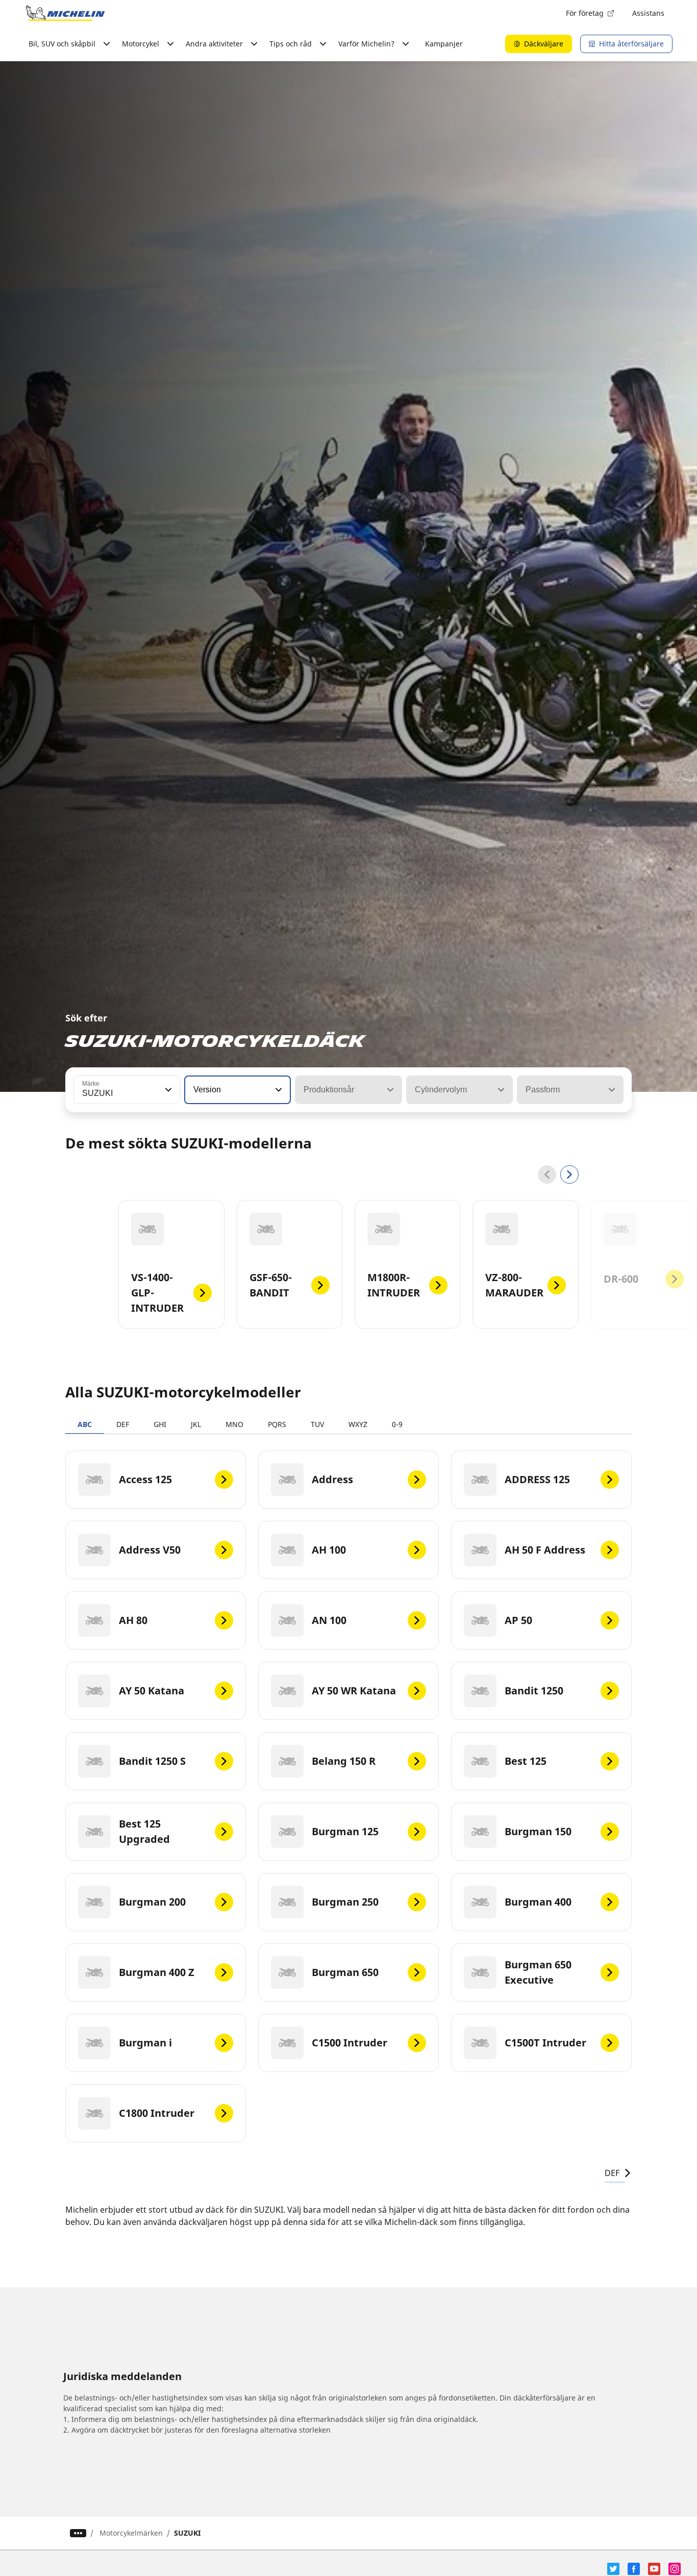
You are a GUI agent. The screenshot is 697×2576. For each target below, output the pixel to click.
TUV (317, 1424)
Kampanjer (444, 44)
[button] (167, 1090)
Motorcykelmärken (131, 2533)
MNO (234, 1424)
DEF (123, 1424)
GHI (160, 1424)
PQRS (277, 1424)
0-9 (397, 1424)
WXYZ (358, 1424)
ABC (85, 1424)
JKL (196, 1424)
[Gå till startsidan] (65, 13)
